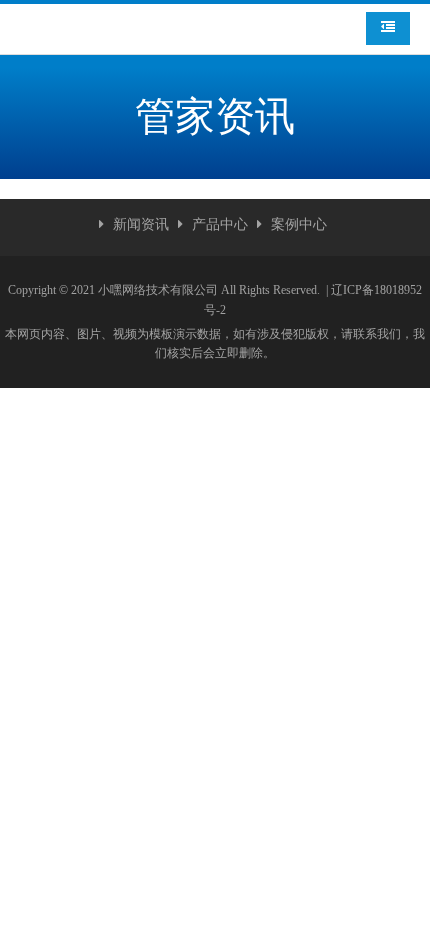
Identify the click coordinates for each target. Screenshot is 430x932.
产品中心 (220, 224)
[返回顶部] (404, 906)
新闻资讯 (141, 224)
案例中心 (299, 224)
